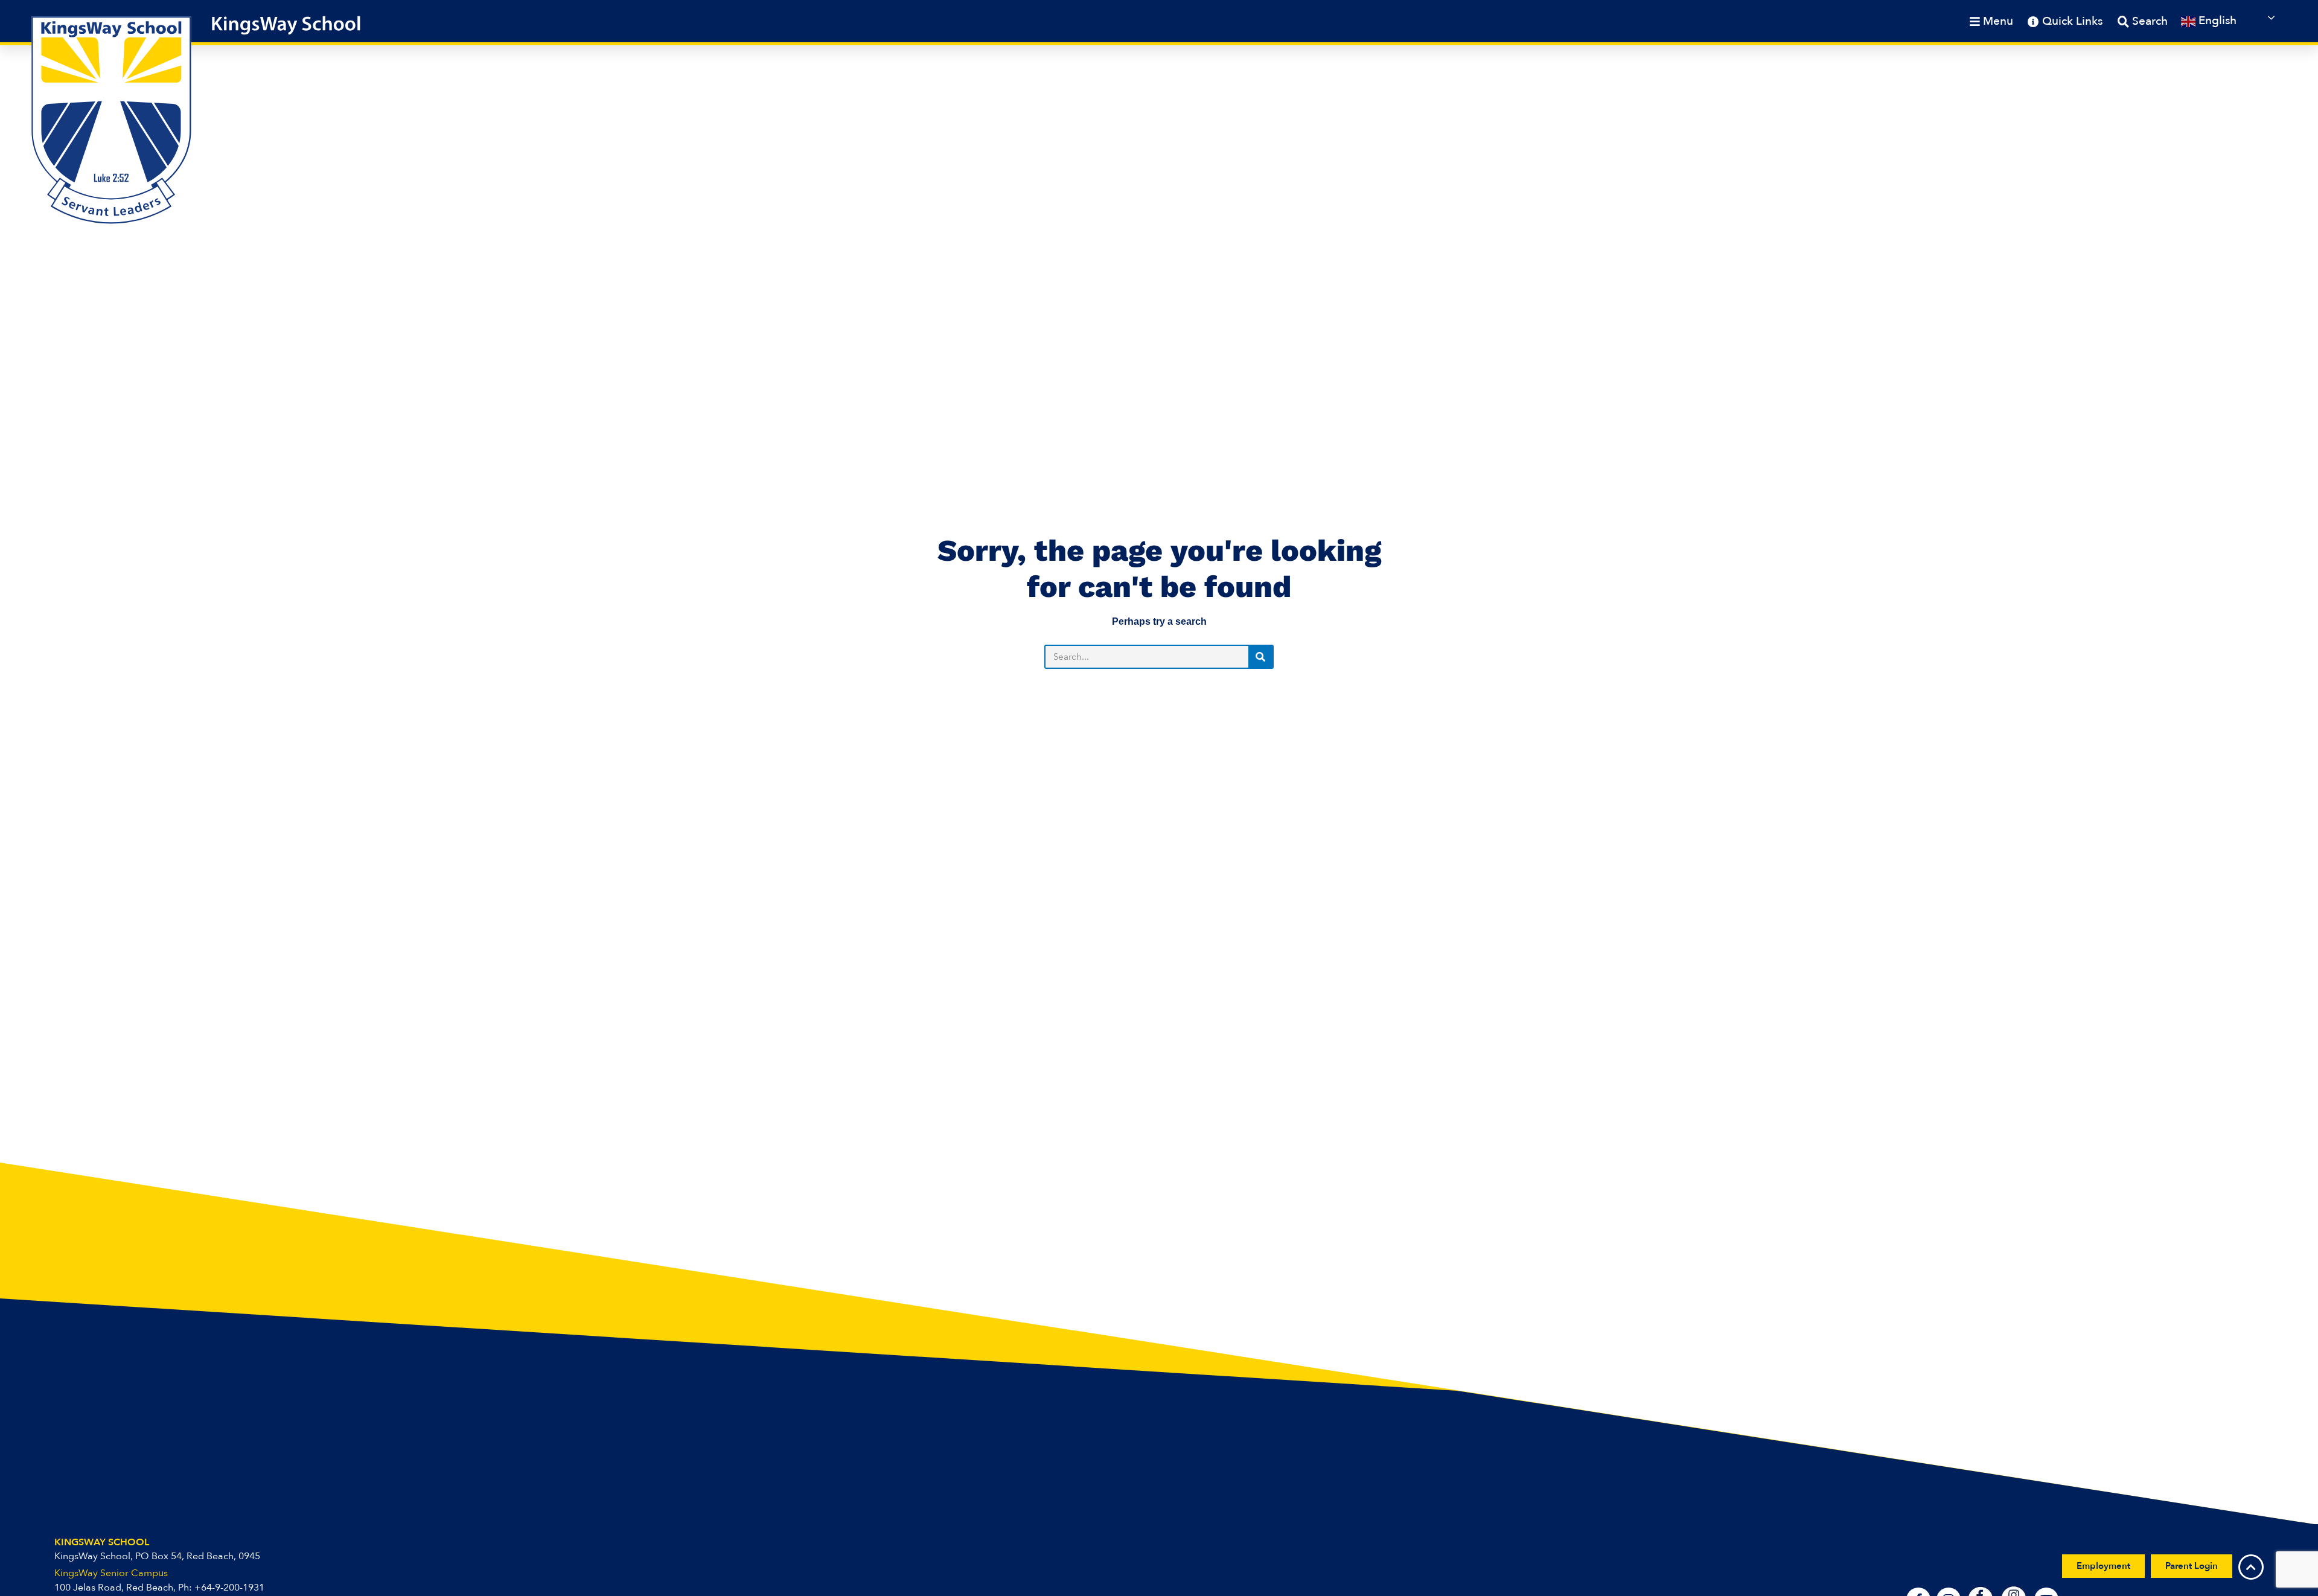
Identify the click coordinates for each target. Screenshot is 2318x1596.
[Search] (1260, 657)
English (2216, 21)
